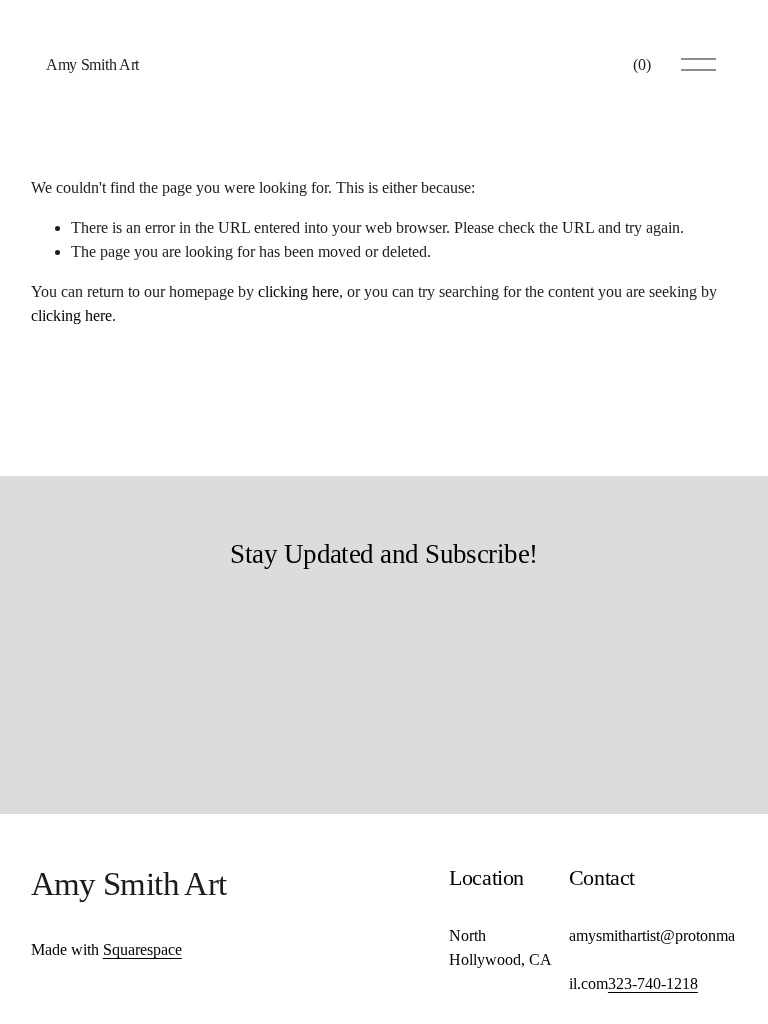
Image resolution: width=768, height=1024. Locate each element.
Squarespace (142, 949)
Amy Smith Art (92, 64)
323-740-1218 (653, 983)
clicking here (298, 291)
